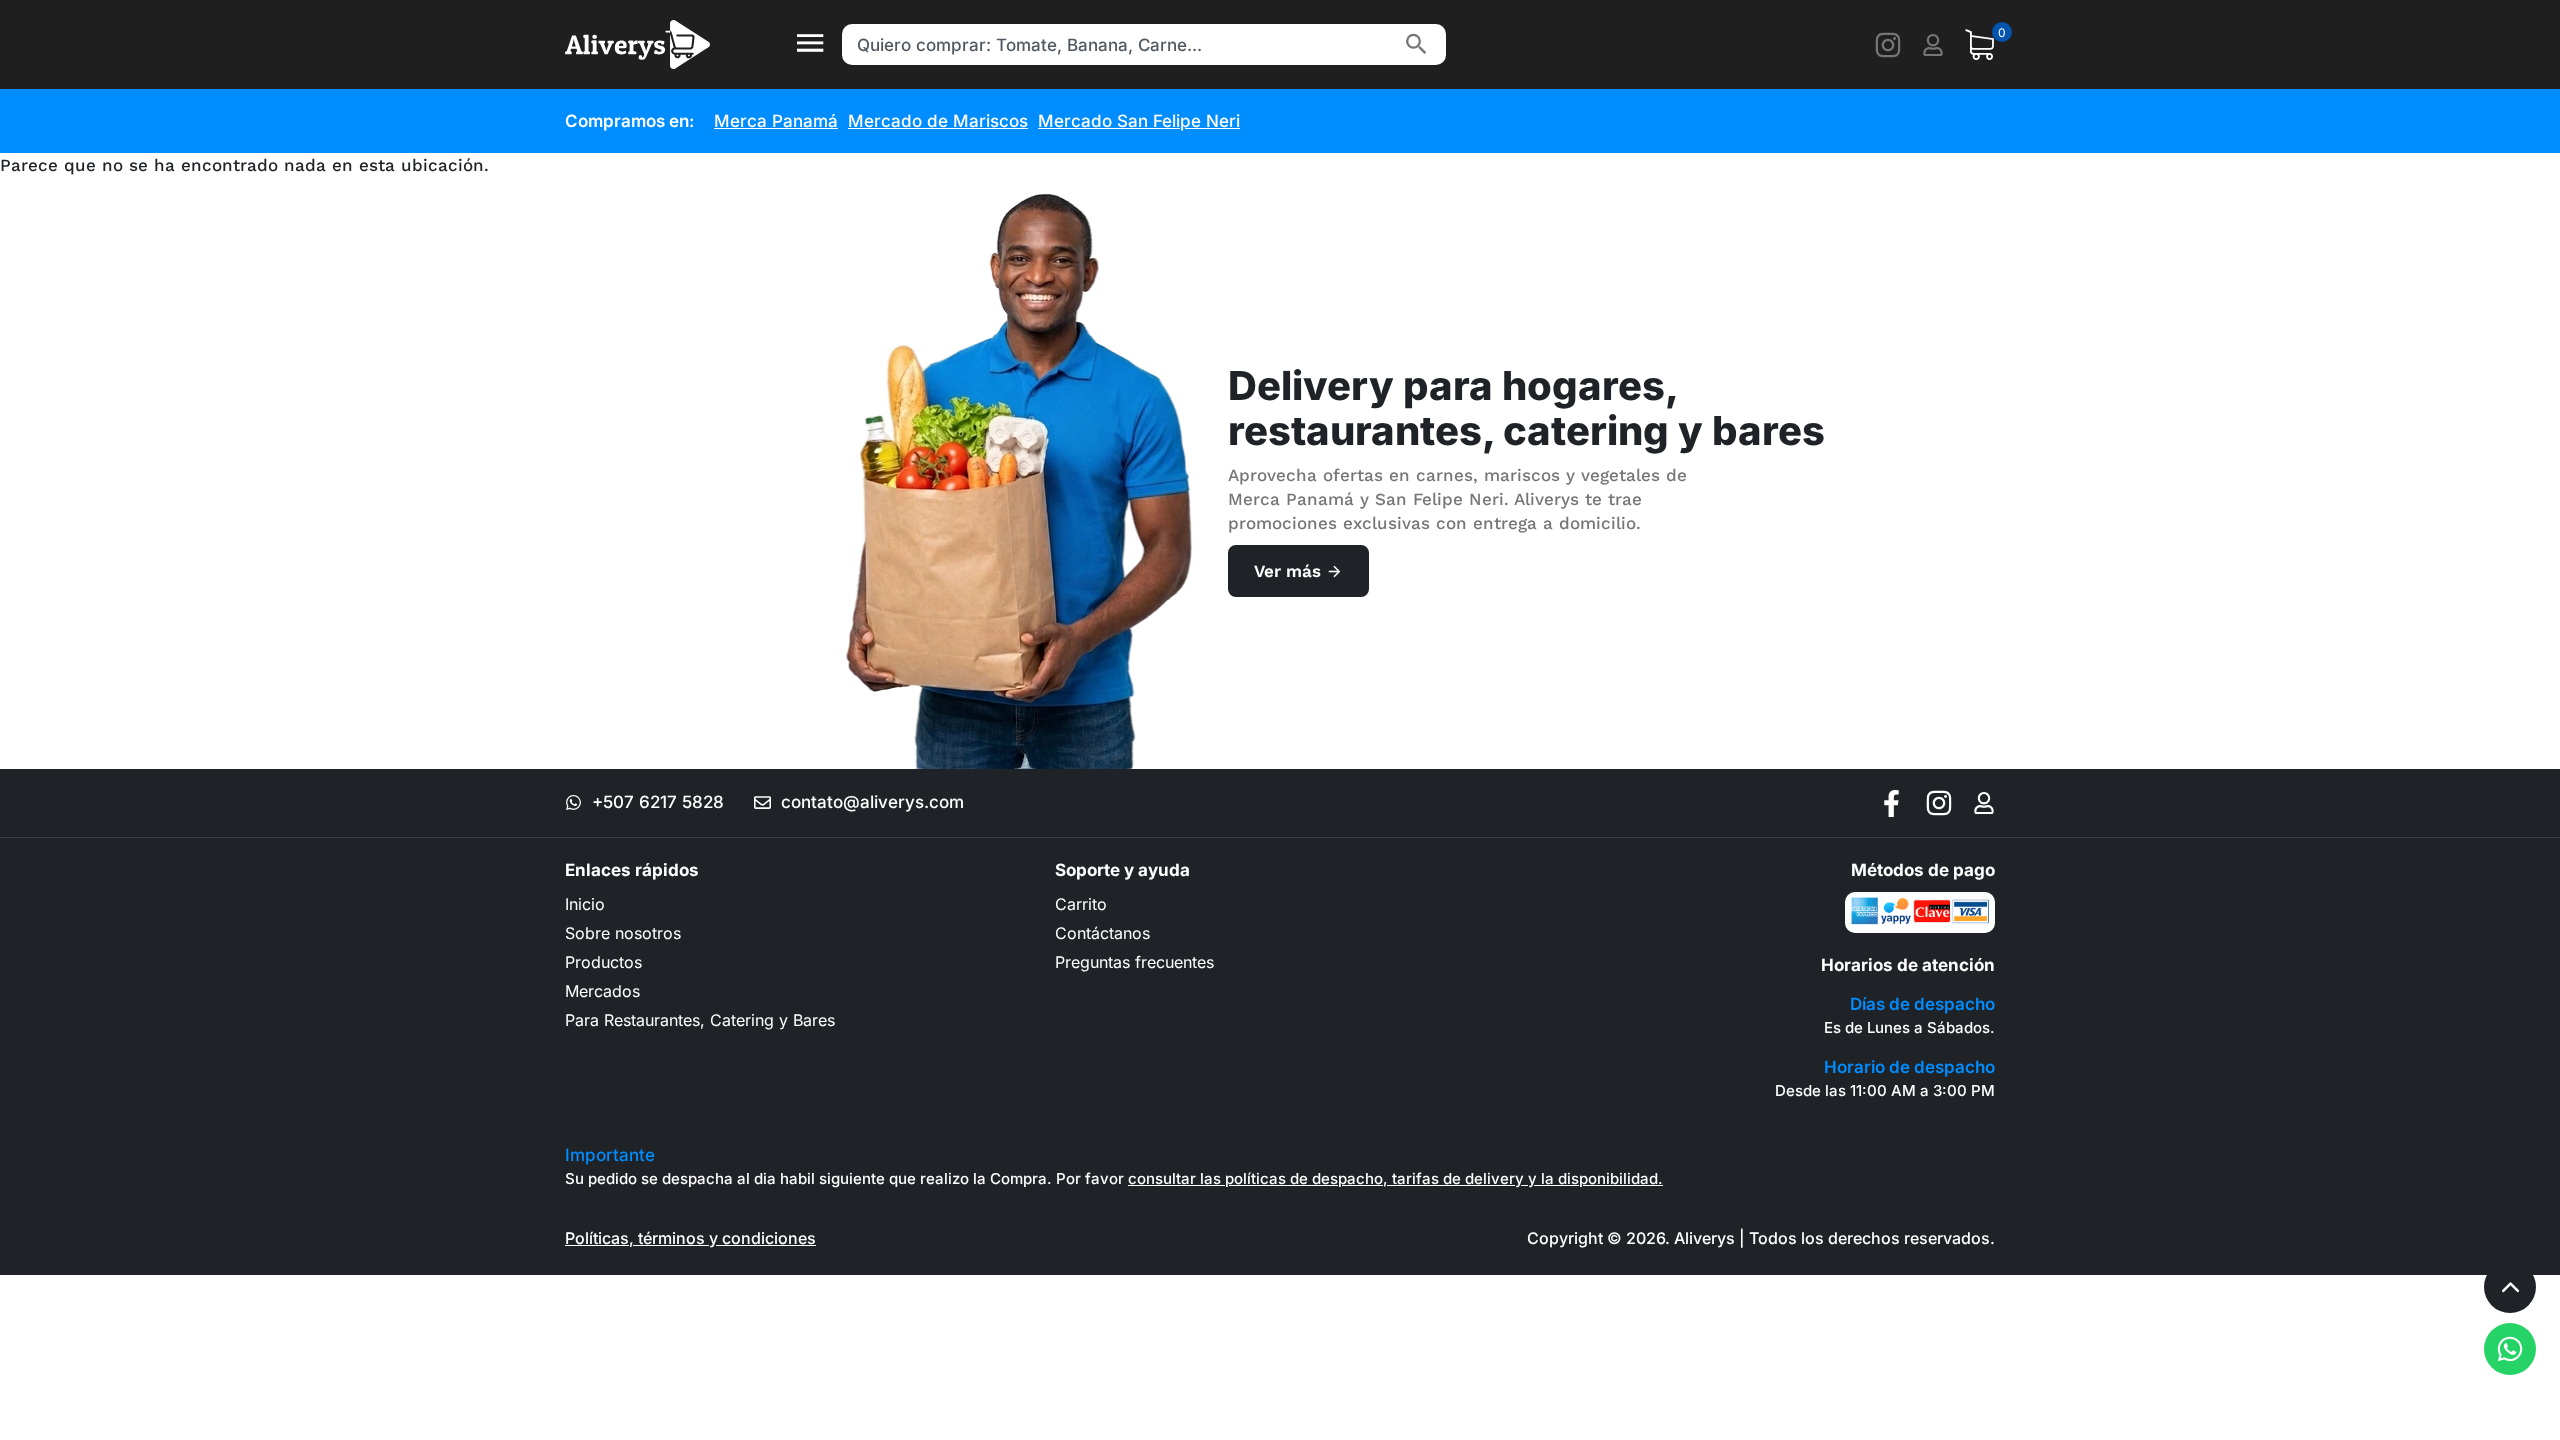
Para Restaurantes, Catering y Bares (700, 1020)
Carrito (1081, 904)
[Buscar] (1416, 45)
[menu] (809, 44)
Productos (603, 962)
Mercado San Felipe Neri (1139, 121)
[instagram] (1888, 45)
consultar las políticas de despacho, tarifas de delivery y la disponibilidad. (1395, 1178)
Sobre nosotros (623, 933)
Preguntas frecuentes (1134, 962)
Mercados (602, 991)
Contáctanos (1102, 933)
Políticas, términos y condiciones (690, 1238)
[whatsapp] (2510, 1349)
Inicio (585, 904)
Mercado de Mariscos (938, 121)
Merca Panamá (776, 121)
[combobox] (1119, 45)
